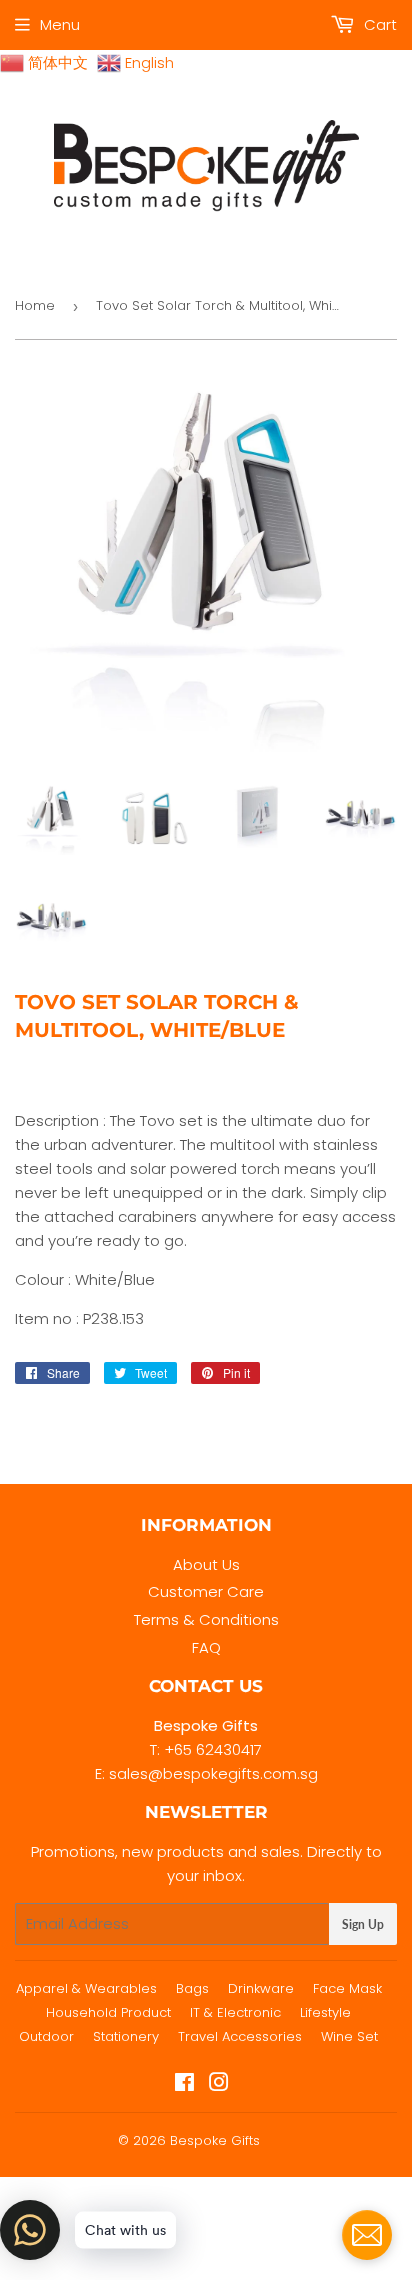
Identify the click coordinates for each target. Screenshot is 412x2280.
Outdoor (46, 2036)
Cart (378, 24)
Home (35, 305)
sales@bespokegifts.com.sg (213, 1773)
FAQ (206, 1647)
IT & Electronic (235, 2012)
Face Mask (347, 1988)
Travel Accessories (240, 2036)
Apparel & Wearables (86, 1988)
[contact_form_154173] (367, 2235)
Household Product (108, 2012)
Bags (192, 1988)
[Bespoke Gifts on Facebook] (184, 2084)
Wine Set (349, 2036)
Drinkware (261, 1988)
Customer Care (206, 1591)
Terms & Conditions (206, 1619)
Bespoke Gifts (215, 2140)
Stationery (126, 2036)
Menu (60, 24)
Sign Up (363, 1924)
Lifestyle (325, 2012)
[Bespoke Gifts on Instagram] (219, 2084)
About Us (206, 1564)
